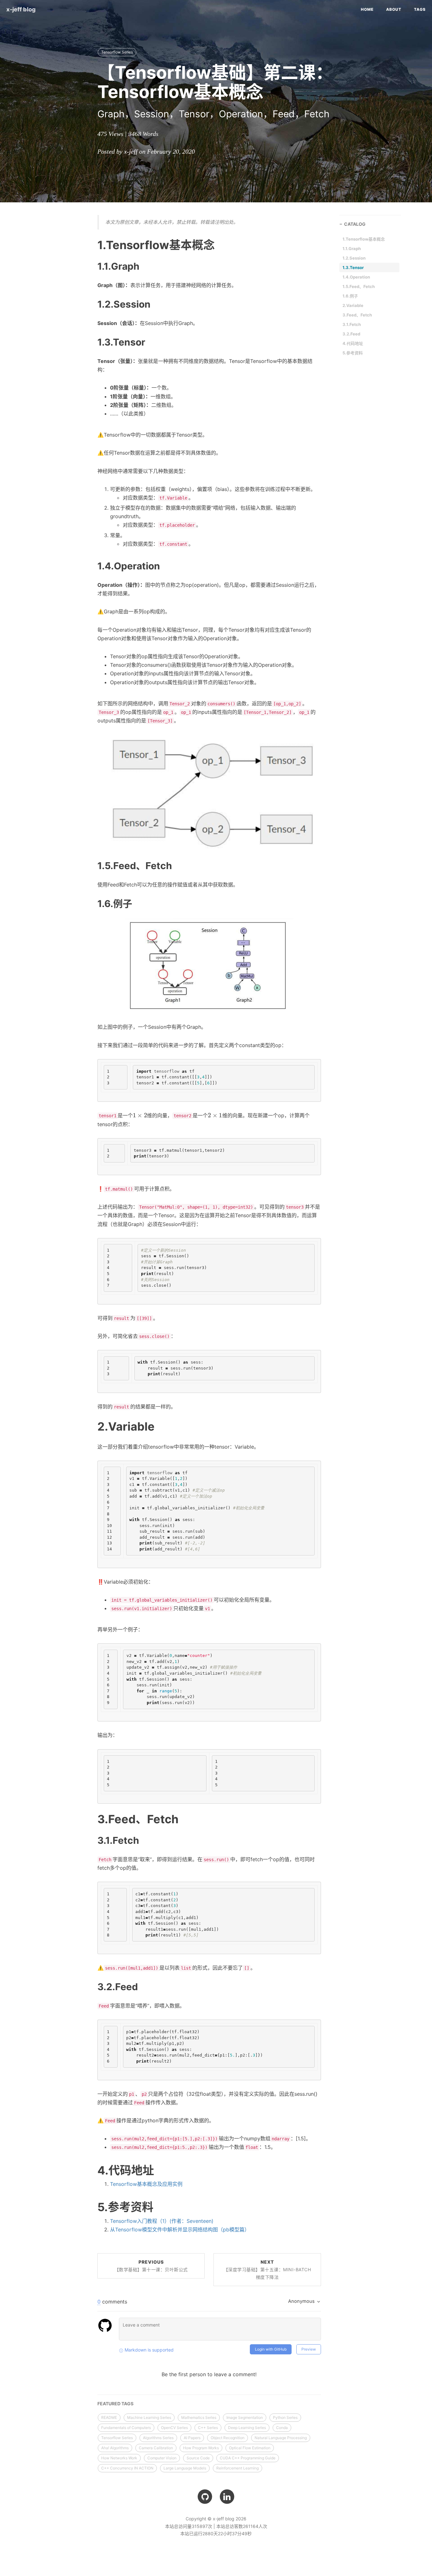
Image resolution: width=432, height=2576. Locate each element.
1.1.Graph (352, 248)
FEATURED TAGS (115, 2404)
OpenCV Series (174, 2428)
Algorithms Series (158, 2438)
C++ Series (208, 2428)
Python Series (285, 2417)
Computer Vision (162, 2458)
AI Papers (192, 2438)
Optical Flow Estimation (250, 2448)
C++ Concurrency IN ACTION (127, 2468)
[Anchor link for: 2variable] (89, 1426)
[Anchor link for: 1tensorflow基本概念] (89, 245)
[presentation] (140, 1115)
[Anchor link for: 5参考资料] (89, 2207)
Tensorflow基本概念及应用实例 (146, 2184)
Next (267, 2269)
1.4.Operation (356, 277)
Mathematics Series (199, 2417)
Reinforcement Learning (238, 2468)
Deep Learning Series (247, 2428)
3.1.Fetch (352, 324)
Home (367, 9)
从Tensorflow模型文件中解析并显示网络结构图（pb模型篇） (180, 2229)
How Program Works (201, 2448)
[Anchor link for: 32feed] (90, 1986)
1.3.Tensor (353, 267)
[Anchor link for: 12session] (90, 304)
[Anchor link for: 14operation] (90, 566)
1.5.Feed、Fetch (359, 286)
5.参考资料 (353, 353)
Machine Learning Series (149, 2417)
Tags (420, 9)
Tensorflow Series (117, 52)
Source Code (198, 2458)
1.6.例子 (350, 296)
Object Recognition (228, 2438)
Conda (282, 2428)
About (394, 9)
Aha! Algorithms (115, 2448)
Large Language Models (185, 2468)
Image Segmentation (245, 2417)
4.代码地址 (353, 343)
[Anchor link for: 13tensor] (90, 342)
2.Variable (353, 305)
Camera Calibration (156, 2448)
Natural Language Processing (281, 2438)
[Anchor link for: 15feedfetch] (90, 865)
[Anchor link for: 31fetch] (90, 1840)
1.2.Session (354, 258)
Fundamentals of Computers (126, 2428)
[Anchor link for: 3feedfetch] (89, 1819)
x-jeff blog (21, 9)
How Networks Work (119, 2458)
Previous (151, 2266)
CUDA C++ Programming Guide (248, 2458)
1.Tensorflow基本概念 (364, 239)
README (109, 2417)
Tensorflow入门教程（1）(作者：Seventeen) (162, 2221)
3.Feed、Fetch (357, 315)
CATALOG (355, 224)
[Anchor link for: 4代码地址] (89, 2170)
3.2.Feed (351, 334)
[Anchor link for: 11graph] (90, 266)
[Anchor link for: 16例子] (90, 903)
